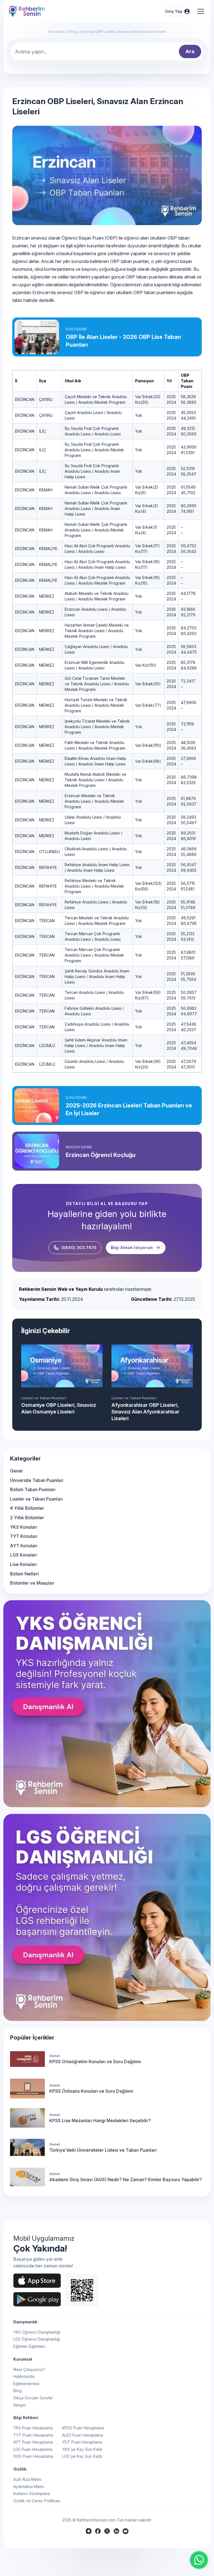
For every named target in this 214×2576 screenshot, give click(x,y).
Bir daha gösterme (175, 1295)
